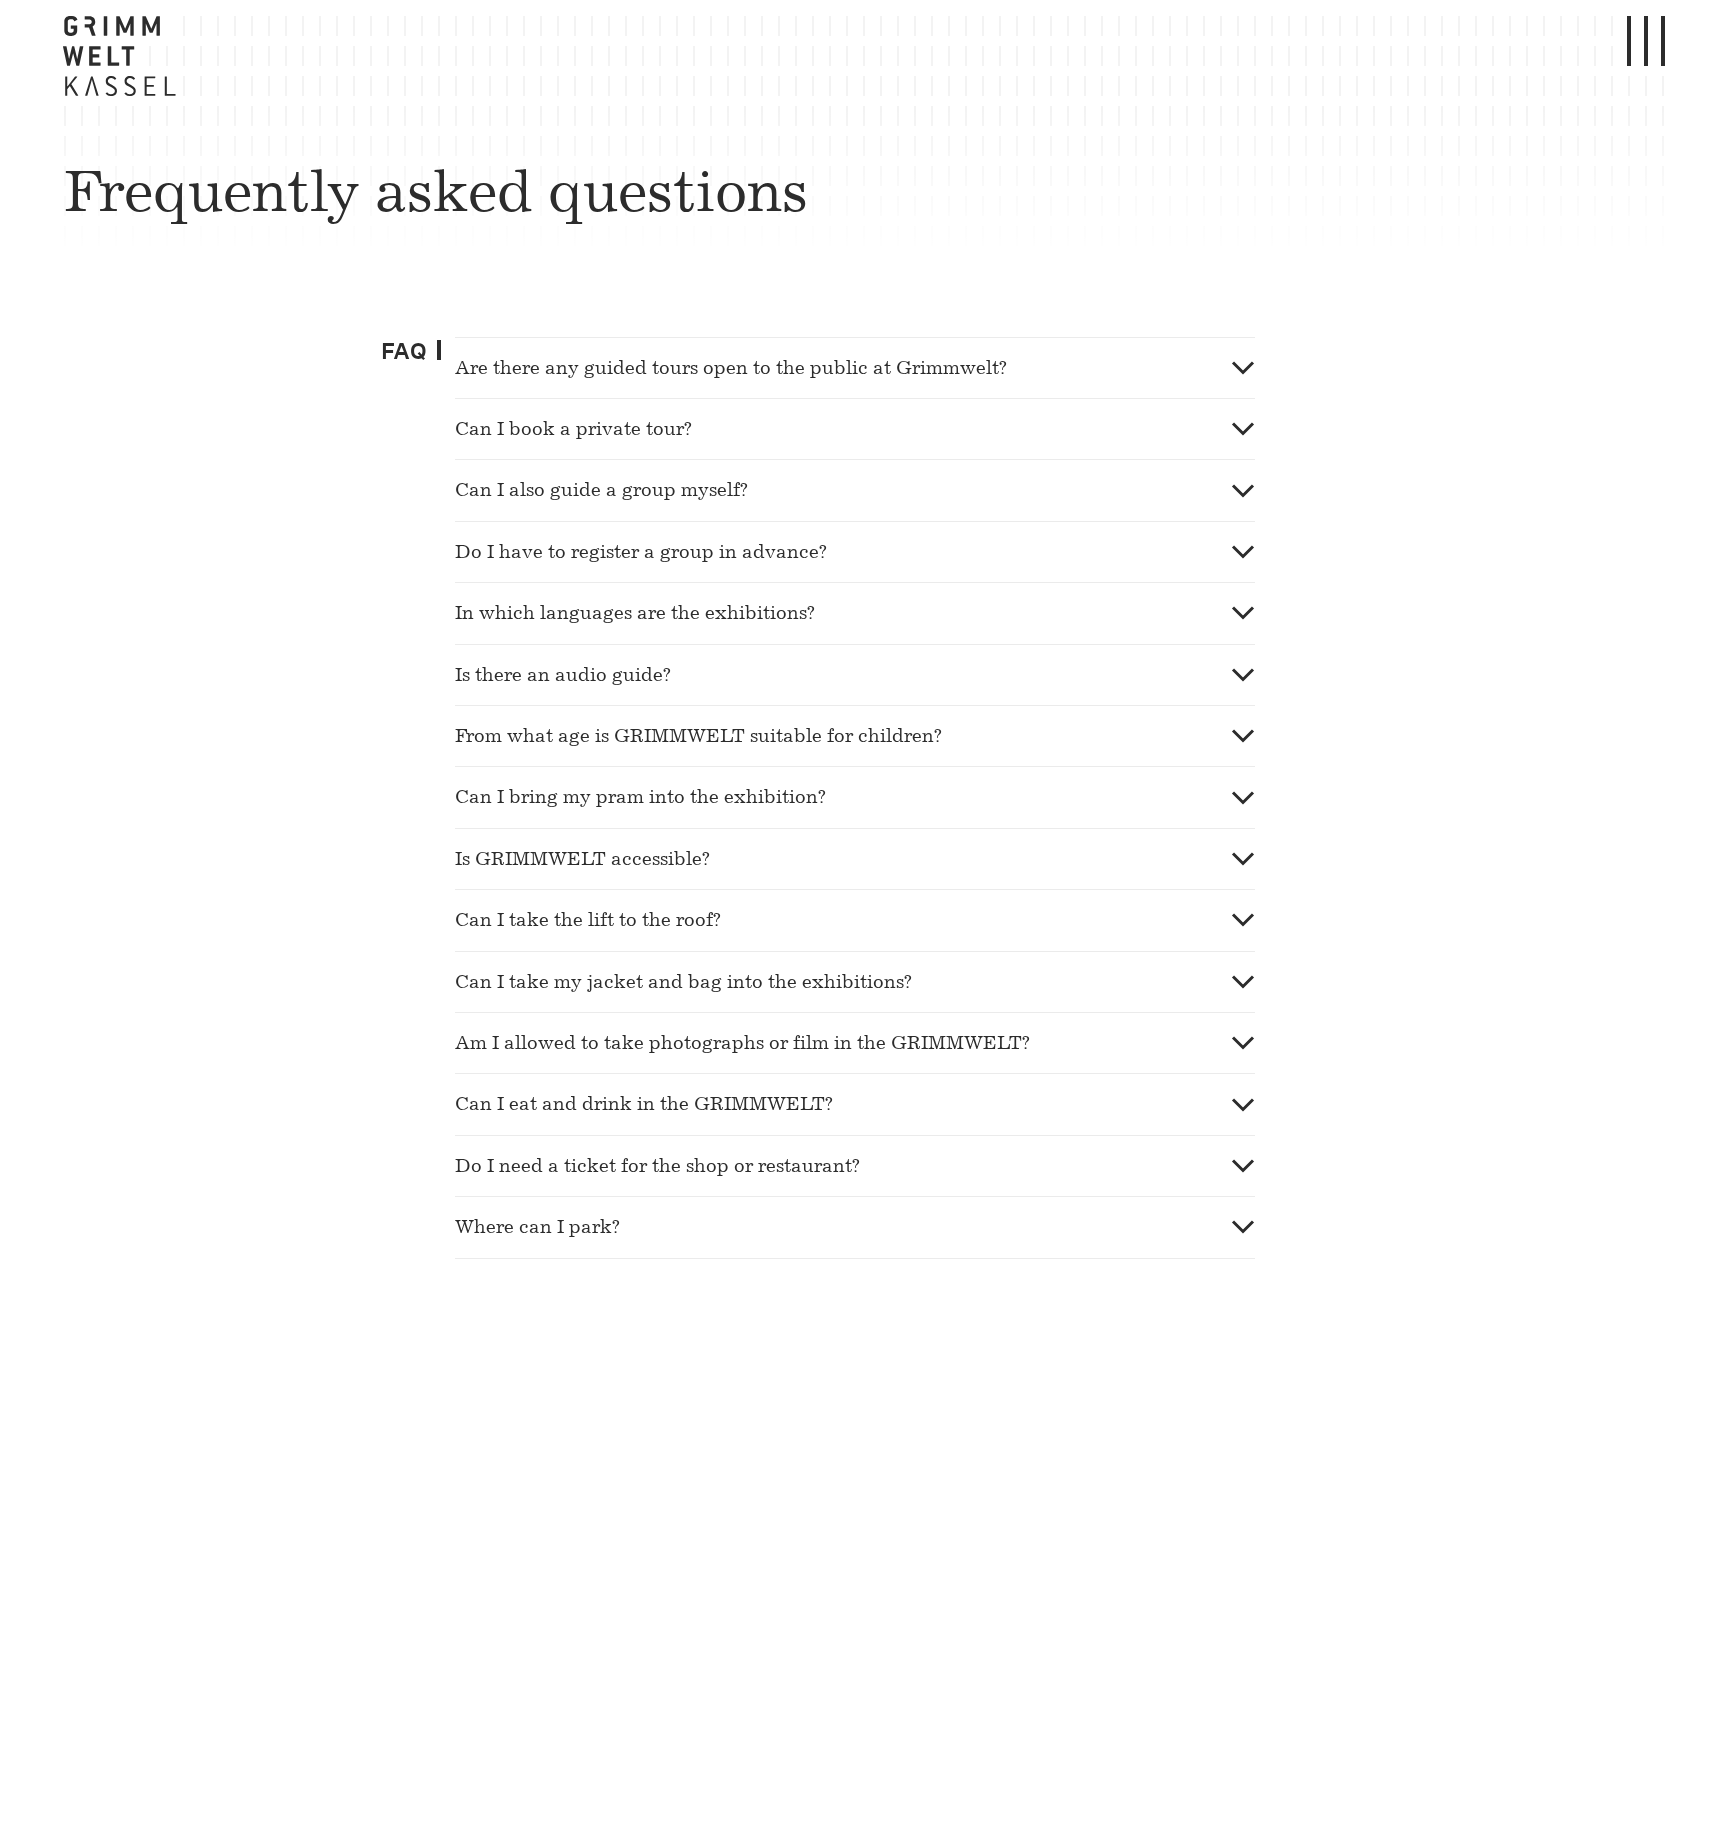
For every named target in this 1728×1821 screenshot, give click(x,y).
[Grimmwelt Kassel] (123, 61)
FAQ (404, 351)
